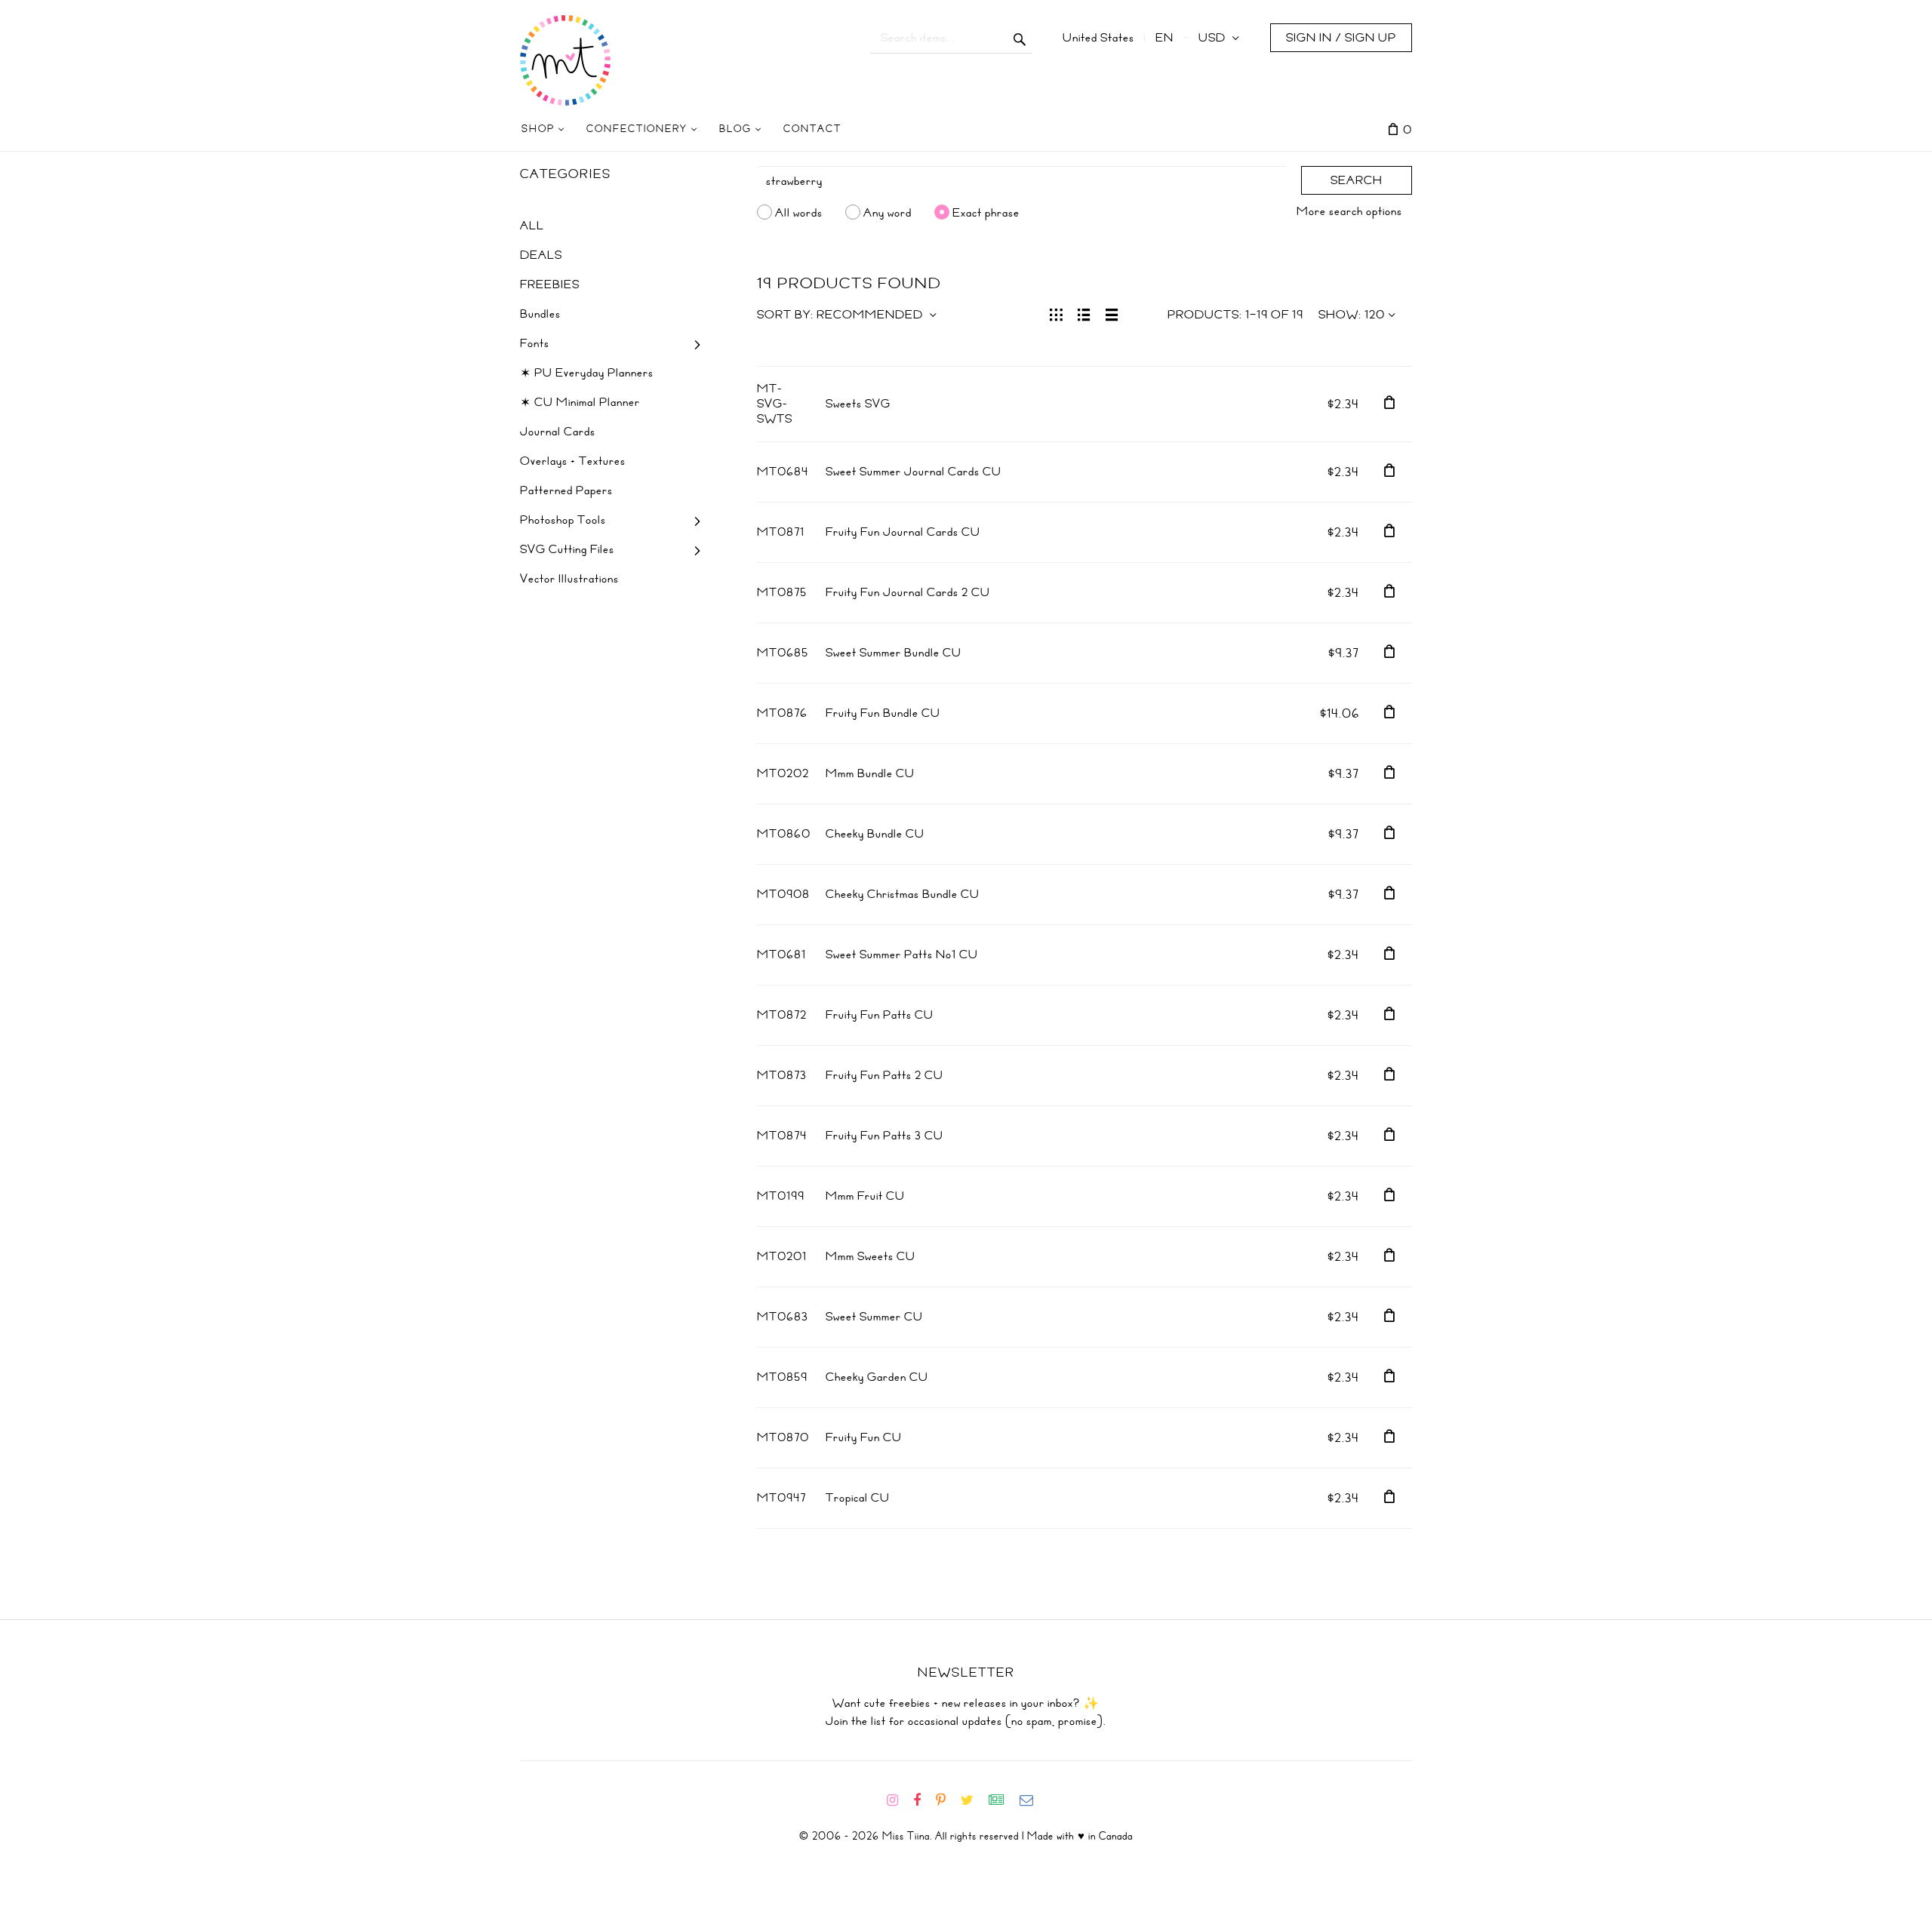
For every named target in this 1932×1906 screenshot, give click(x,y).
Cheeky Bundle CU (875, 834)
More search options (1349, 211)
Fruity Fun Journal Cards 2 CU (908, 592)
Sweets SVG (858, 404)
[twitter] (973, 1800)
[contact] (1032, 1800)
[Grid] (1056, 313)
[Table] (1112, 313)
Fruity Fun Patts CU (880, 1015)
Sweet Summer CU (874, 1317)
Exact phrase (986, 212)
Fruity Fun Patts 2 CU (884, 1075)
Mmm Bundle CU (870, 773)
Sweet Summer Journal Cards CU (914, 472)
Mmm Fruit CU (865, 1196)
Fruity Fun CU (864, 1437)
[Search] (1020, 38)
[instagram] (898, 1800)
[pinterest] (947, 1800)
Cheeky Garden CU (877, 1377)
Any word (888, 212)
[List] (1084, 313)
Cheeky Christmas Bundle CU (903, 894)
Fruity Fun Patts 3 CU (884, 1136)
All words (799, 212)
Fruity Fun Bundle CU (883, 713)
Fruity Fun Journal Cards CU (903, 532)
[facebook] (923, 1800)
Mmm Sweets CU (871, 1256)
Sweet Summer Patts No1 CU (902, 955)
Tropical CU (858, 1498)
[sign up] (1003, 1800)
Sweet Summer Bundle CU (894, 653)
